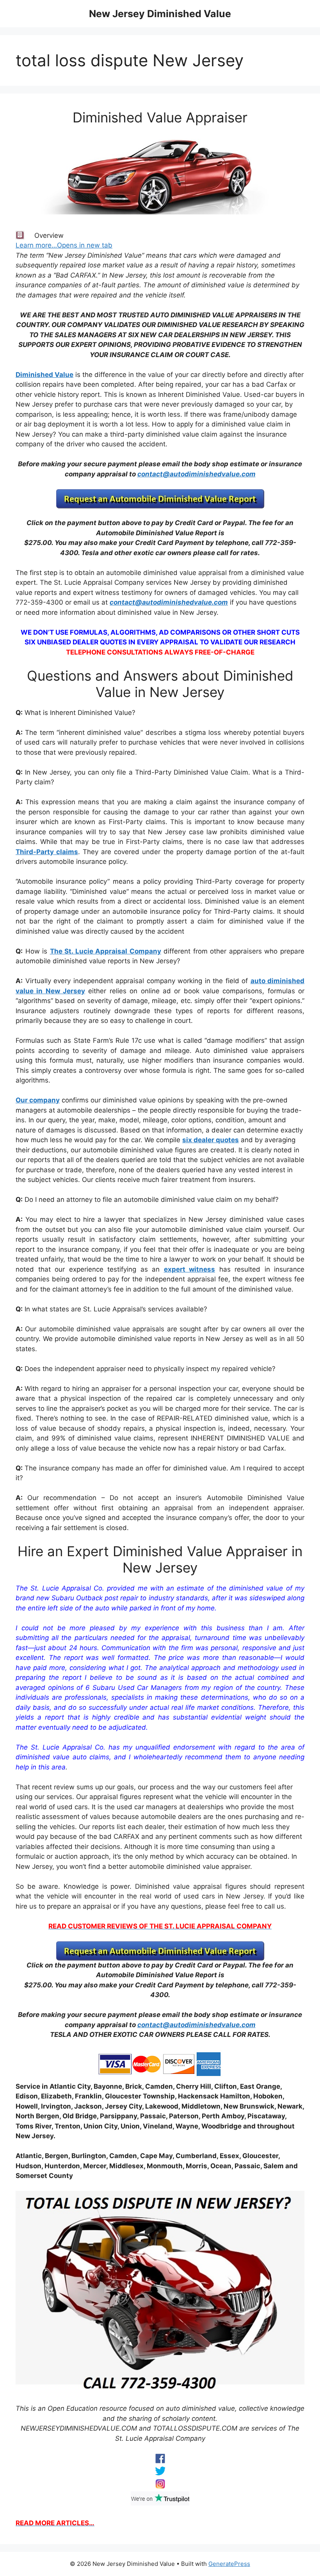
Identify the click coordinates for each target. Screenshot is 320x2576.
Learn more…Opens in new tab (64, 245)
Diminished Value (44, 375)
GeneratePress (229, 2564)
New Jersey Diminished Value (160, 14)
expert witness (190, 1269)
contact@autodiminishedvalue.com (196, 474)
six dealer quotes (211, 1140)
